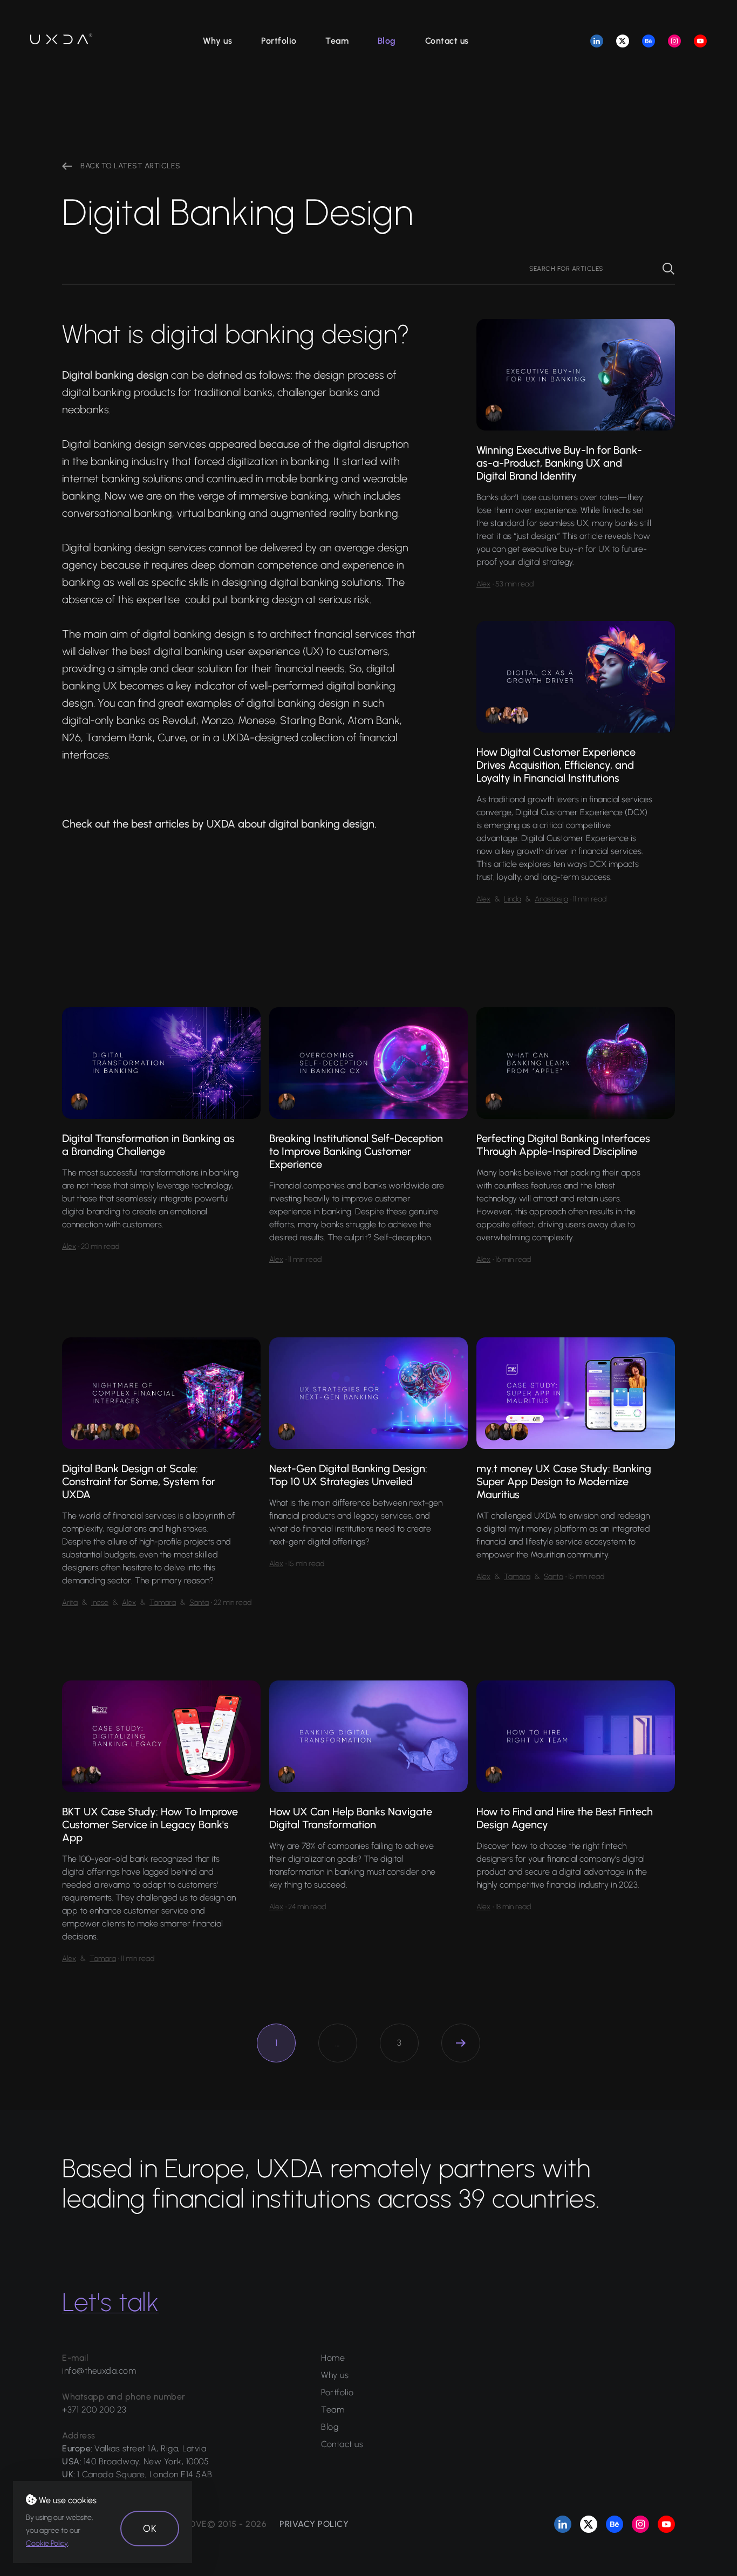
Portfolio (279, 41)
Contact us (447, 41)
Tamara (163, 1603)
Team (337, 41)
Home (333, 2358)
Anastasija (551, 899)
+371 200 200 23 (94, 2410)
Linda (513, 899)
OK (150, 2529)
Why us (217, 41)
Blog (387, 41)
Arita (70, 1603)
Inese (100, 1603)
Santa (199, 1603)
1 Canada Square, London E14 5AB (145, 2474)
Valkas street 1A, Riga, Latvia (150, 2448)
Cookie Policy (47, 2543)
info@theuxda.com (99, 2371)
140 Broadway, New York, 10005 (146, 2461)
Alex (483, 584)
